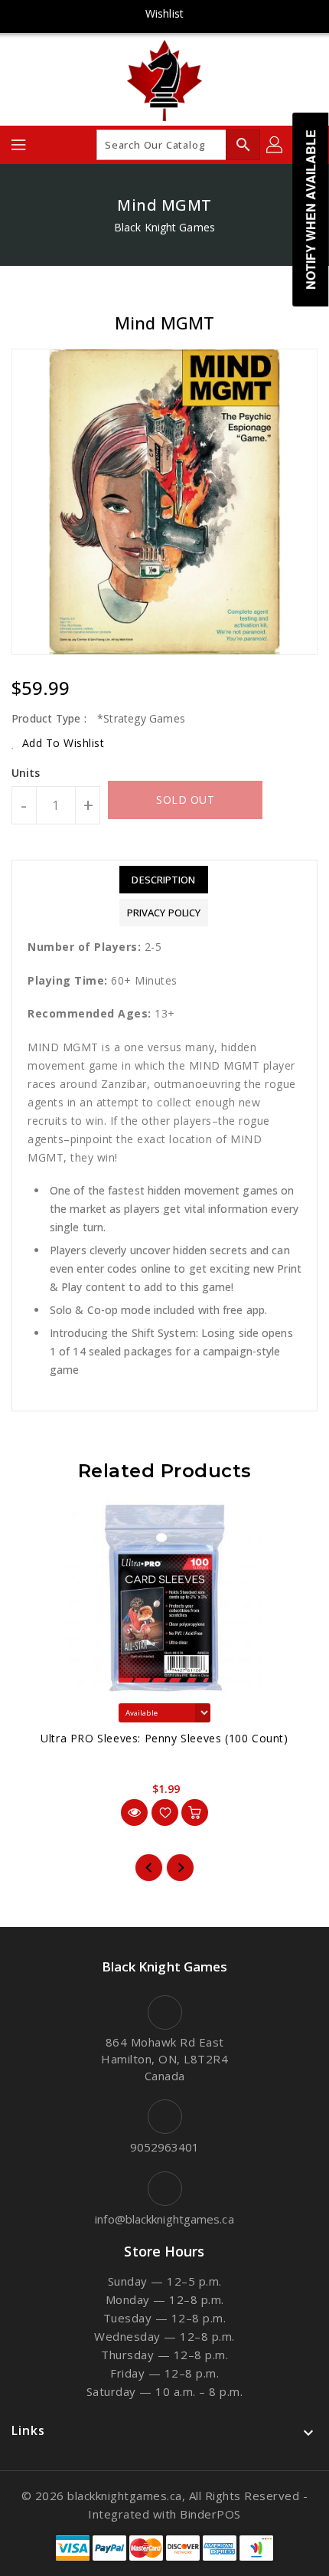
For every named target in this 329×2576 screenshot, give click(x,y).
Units (26, 773)
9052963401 (165, 2147)
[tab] (164, 880)
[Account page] (275, 145)
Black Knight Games (164, 227)
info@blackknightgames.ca (164, 2219)
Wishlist (164, 13)
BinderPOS (210, 2514)
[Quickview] (134, 1812)
